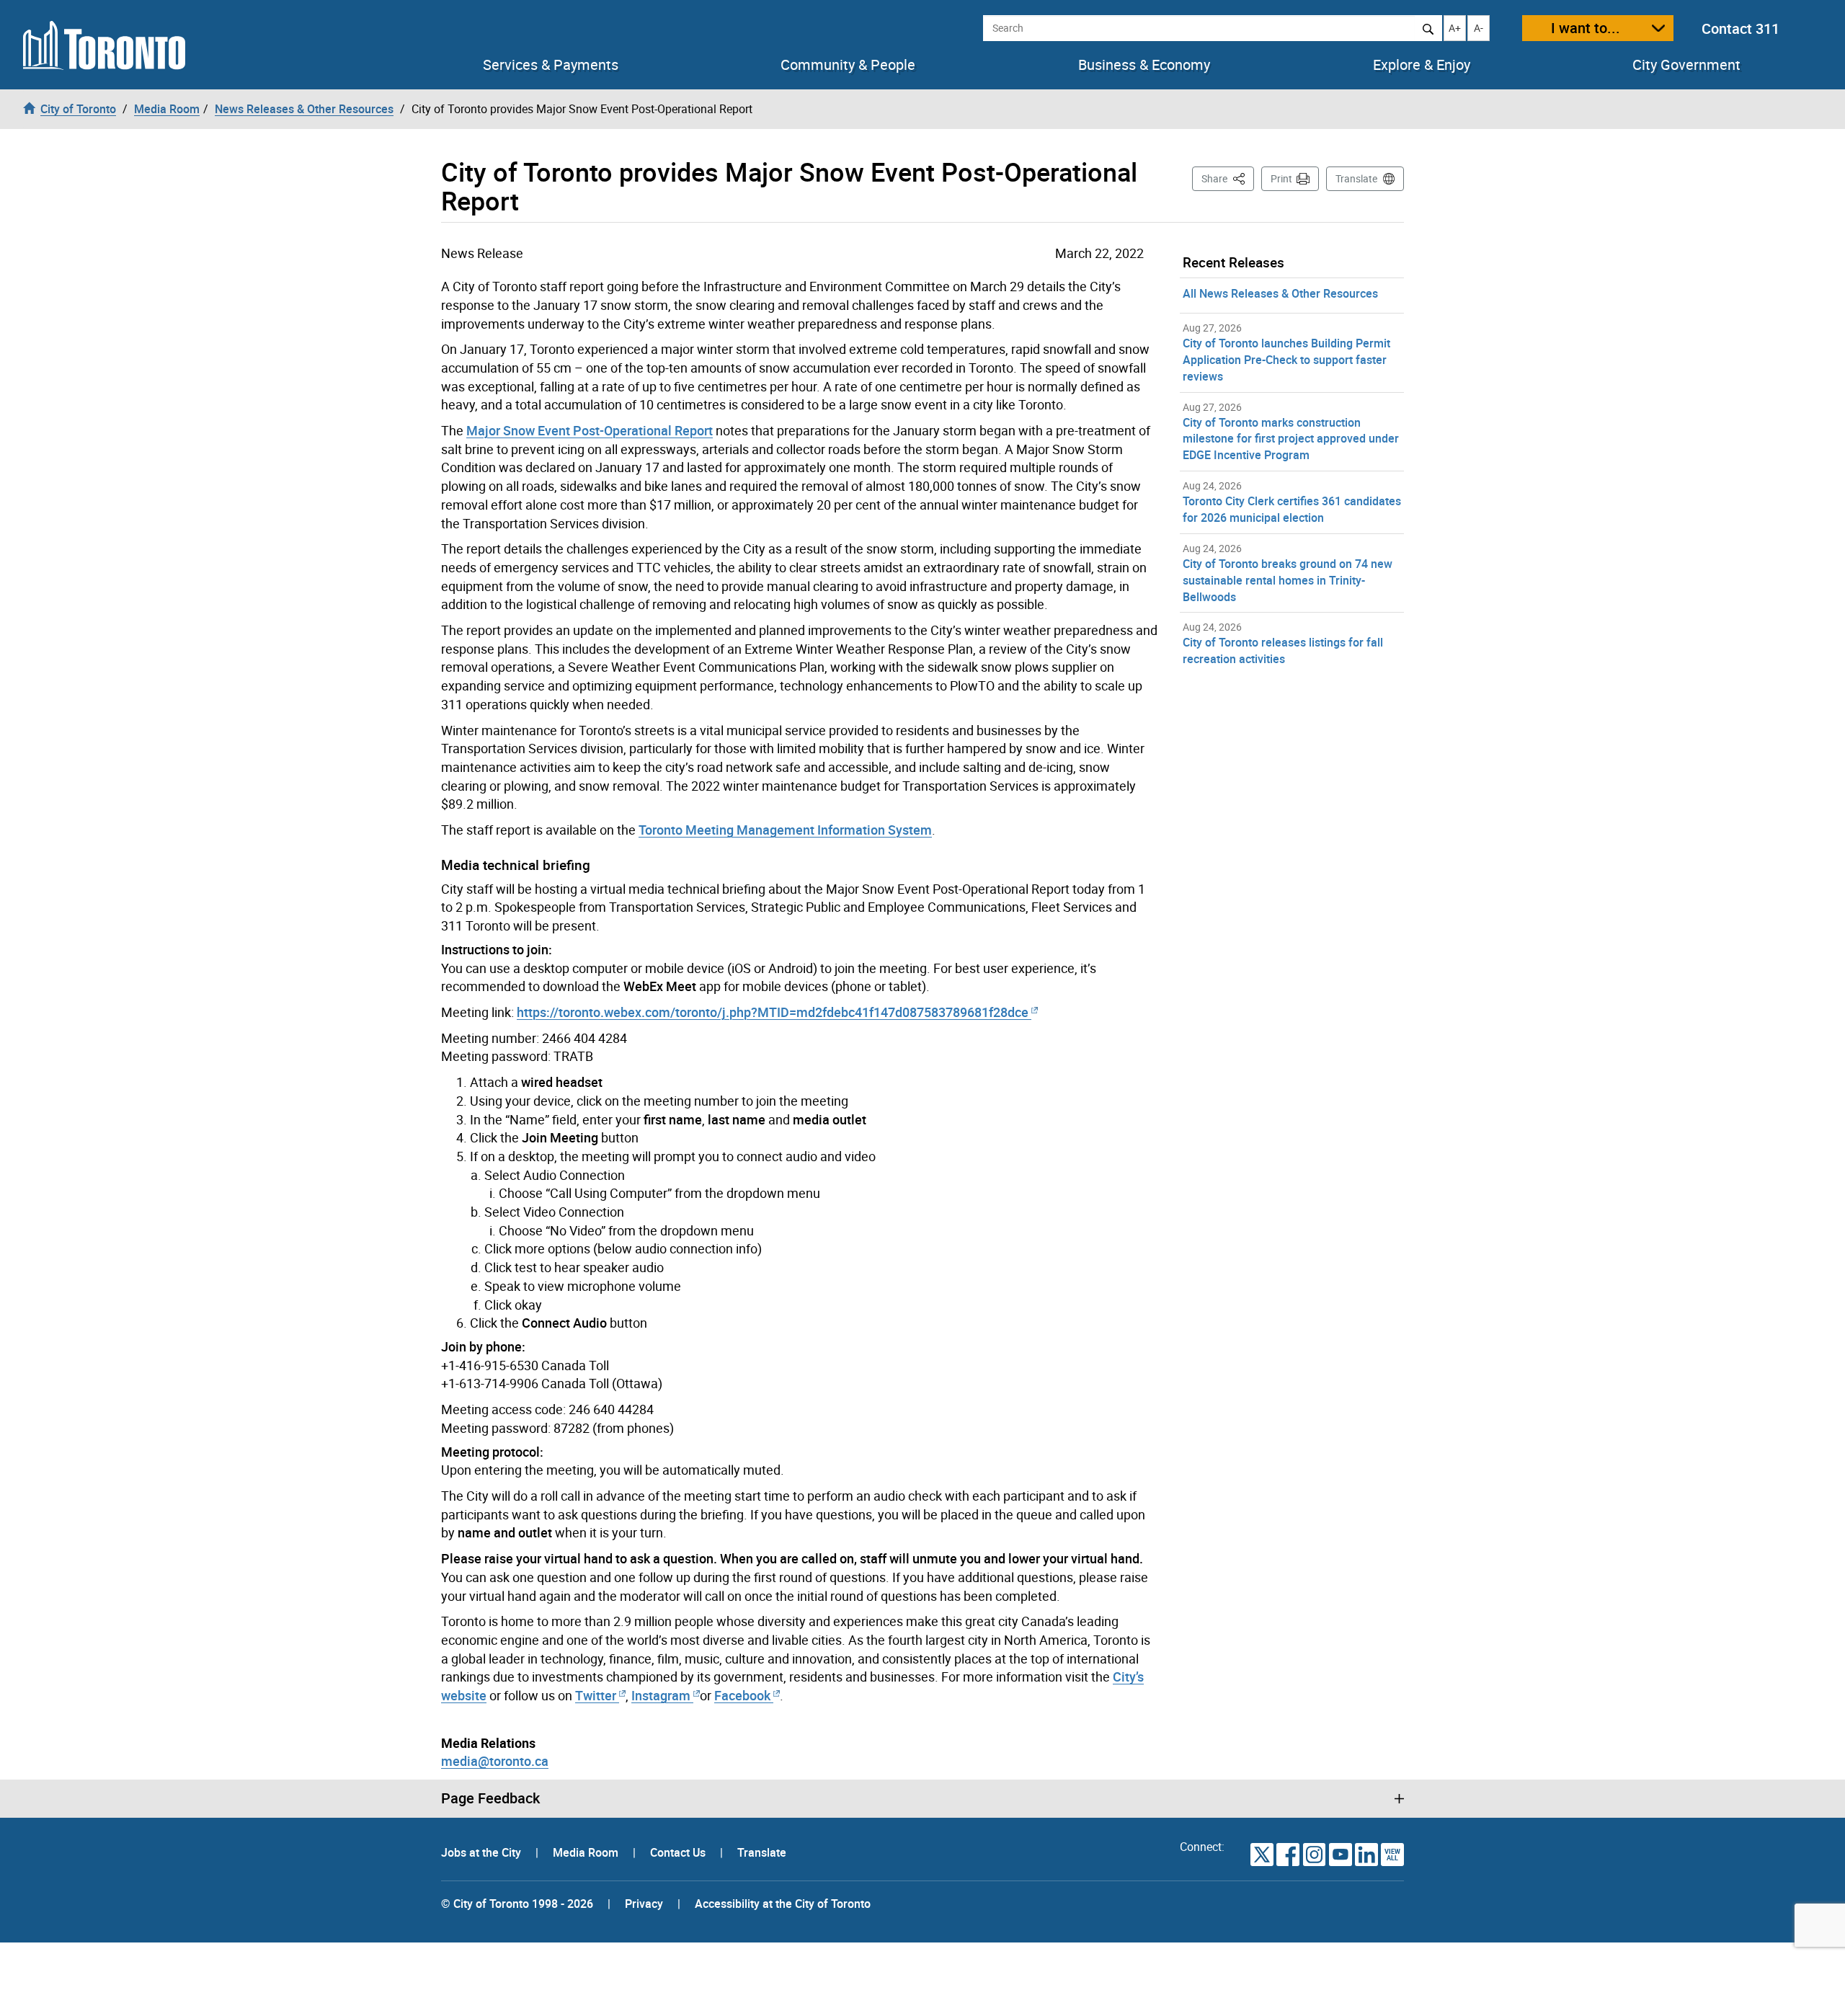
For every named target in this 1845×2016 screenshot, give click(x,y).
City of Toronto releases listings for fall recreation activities (1283, 650)
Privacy (644, 1904)
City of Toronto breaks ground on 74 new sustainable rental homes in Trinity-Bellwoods (1288, 580)
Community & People (848, 65)
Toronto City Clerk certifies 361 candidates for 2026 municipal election (1292, 509)
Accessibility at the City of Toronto (783, 1904)
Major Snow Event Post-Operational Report (590, 430)
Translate (1356, 178)
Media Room (587, 1852)
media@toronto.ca (495, 1761)
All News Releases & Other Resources (1280, 293)
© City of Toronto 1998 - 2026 (517, 1904)
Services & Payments (551, 65)
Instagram (662, 1695)
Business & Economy (1144, 65)
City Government (1686, 65)
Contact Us (679, 1852)
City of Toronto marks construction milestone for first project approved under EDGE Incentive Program (1291, 439)
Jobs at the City (483, 1852)
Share (1228, 178)
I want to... (1586, 28)
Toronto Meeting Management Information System (785, 830)
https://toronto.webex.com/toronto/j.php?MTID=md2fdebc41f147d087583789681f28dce (773, 1012)
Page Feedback (490, 1798)
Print (1281, 178)
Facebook (742, 1695)
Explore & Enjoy (1422, 65)
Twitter (596, 1695)
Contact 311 (1740, 28)
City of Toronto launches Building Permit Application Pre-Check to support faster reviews (1286, 360)
